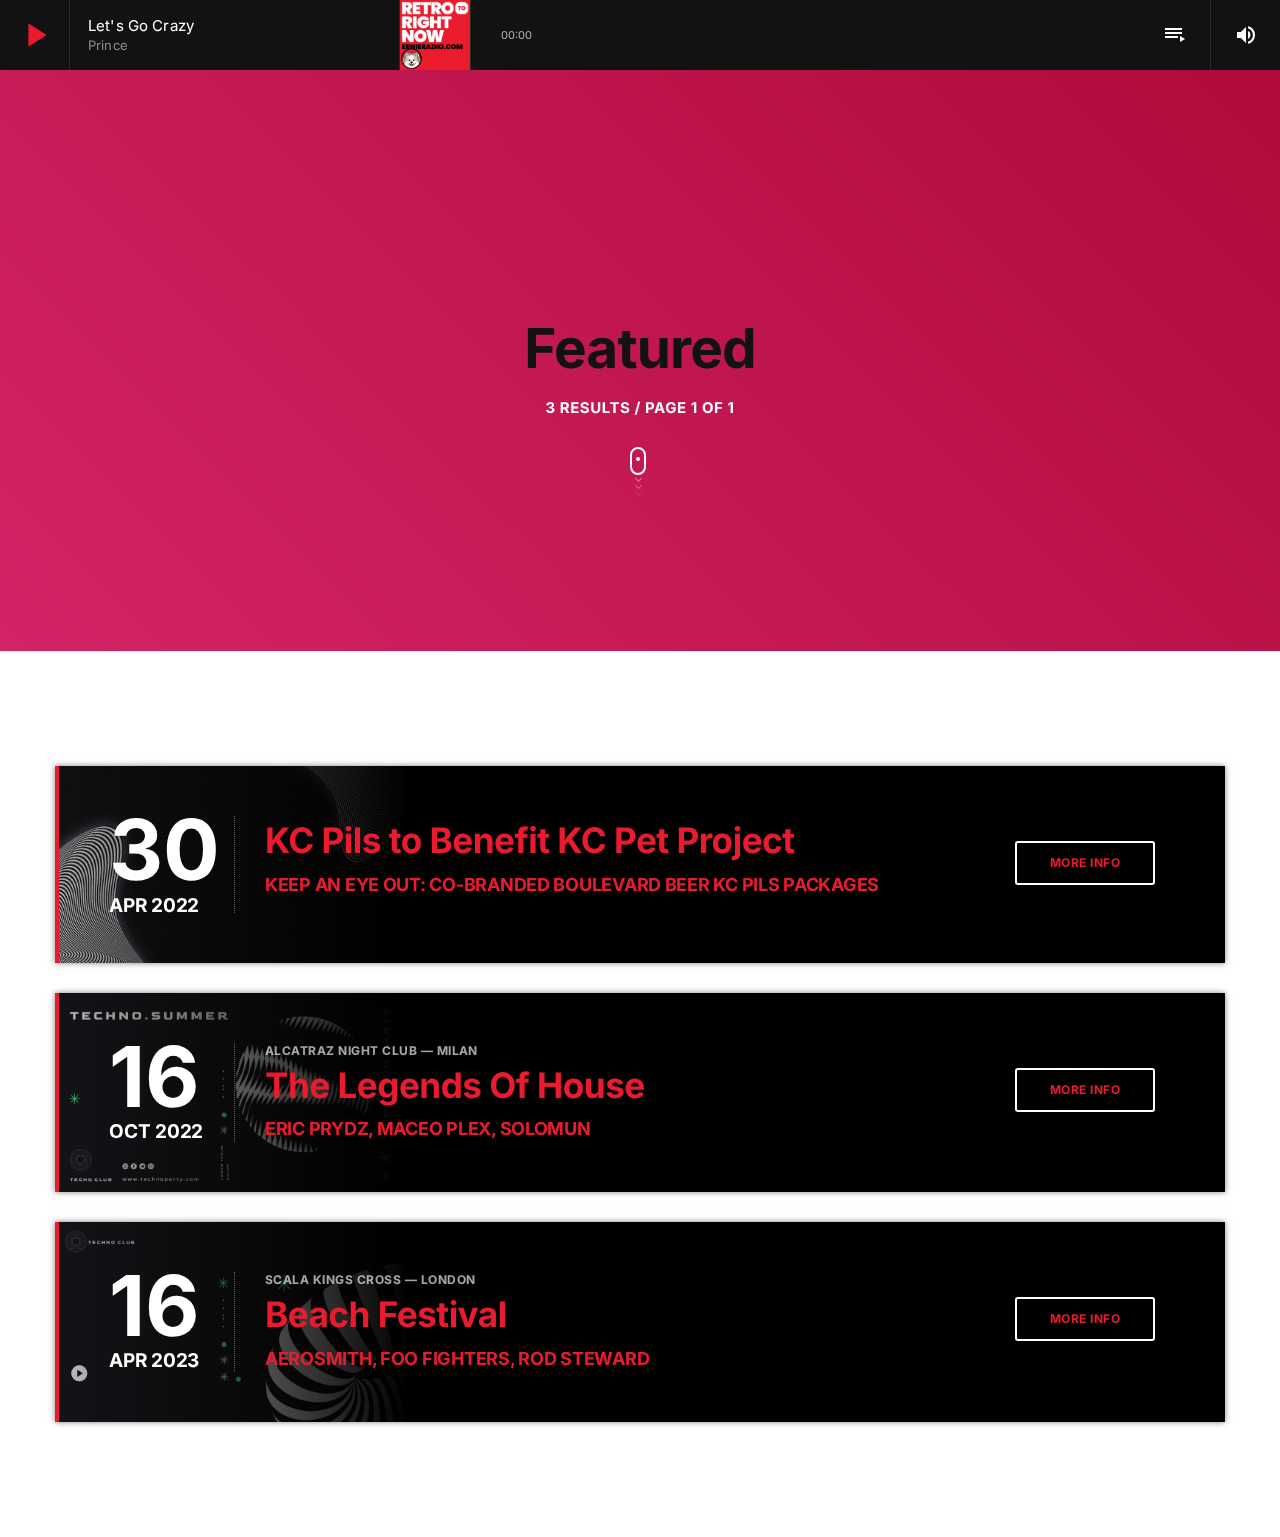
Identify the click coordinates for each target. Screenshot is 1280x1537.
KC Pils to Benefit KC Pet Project (530, 841)
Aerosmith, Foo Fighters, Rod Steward (457, 1358)
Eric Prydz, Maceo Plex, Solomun (428, 1128)
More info (1085, 862)
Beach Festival (386, 1315)
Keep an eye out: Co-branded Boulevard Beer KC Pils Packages (572, 884)
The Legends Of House (455, 1086)
